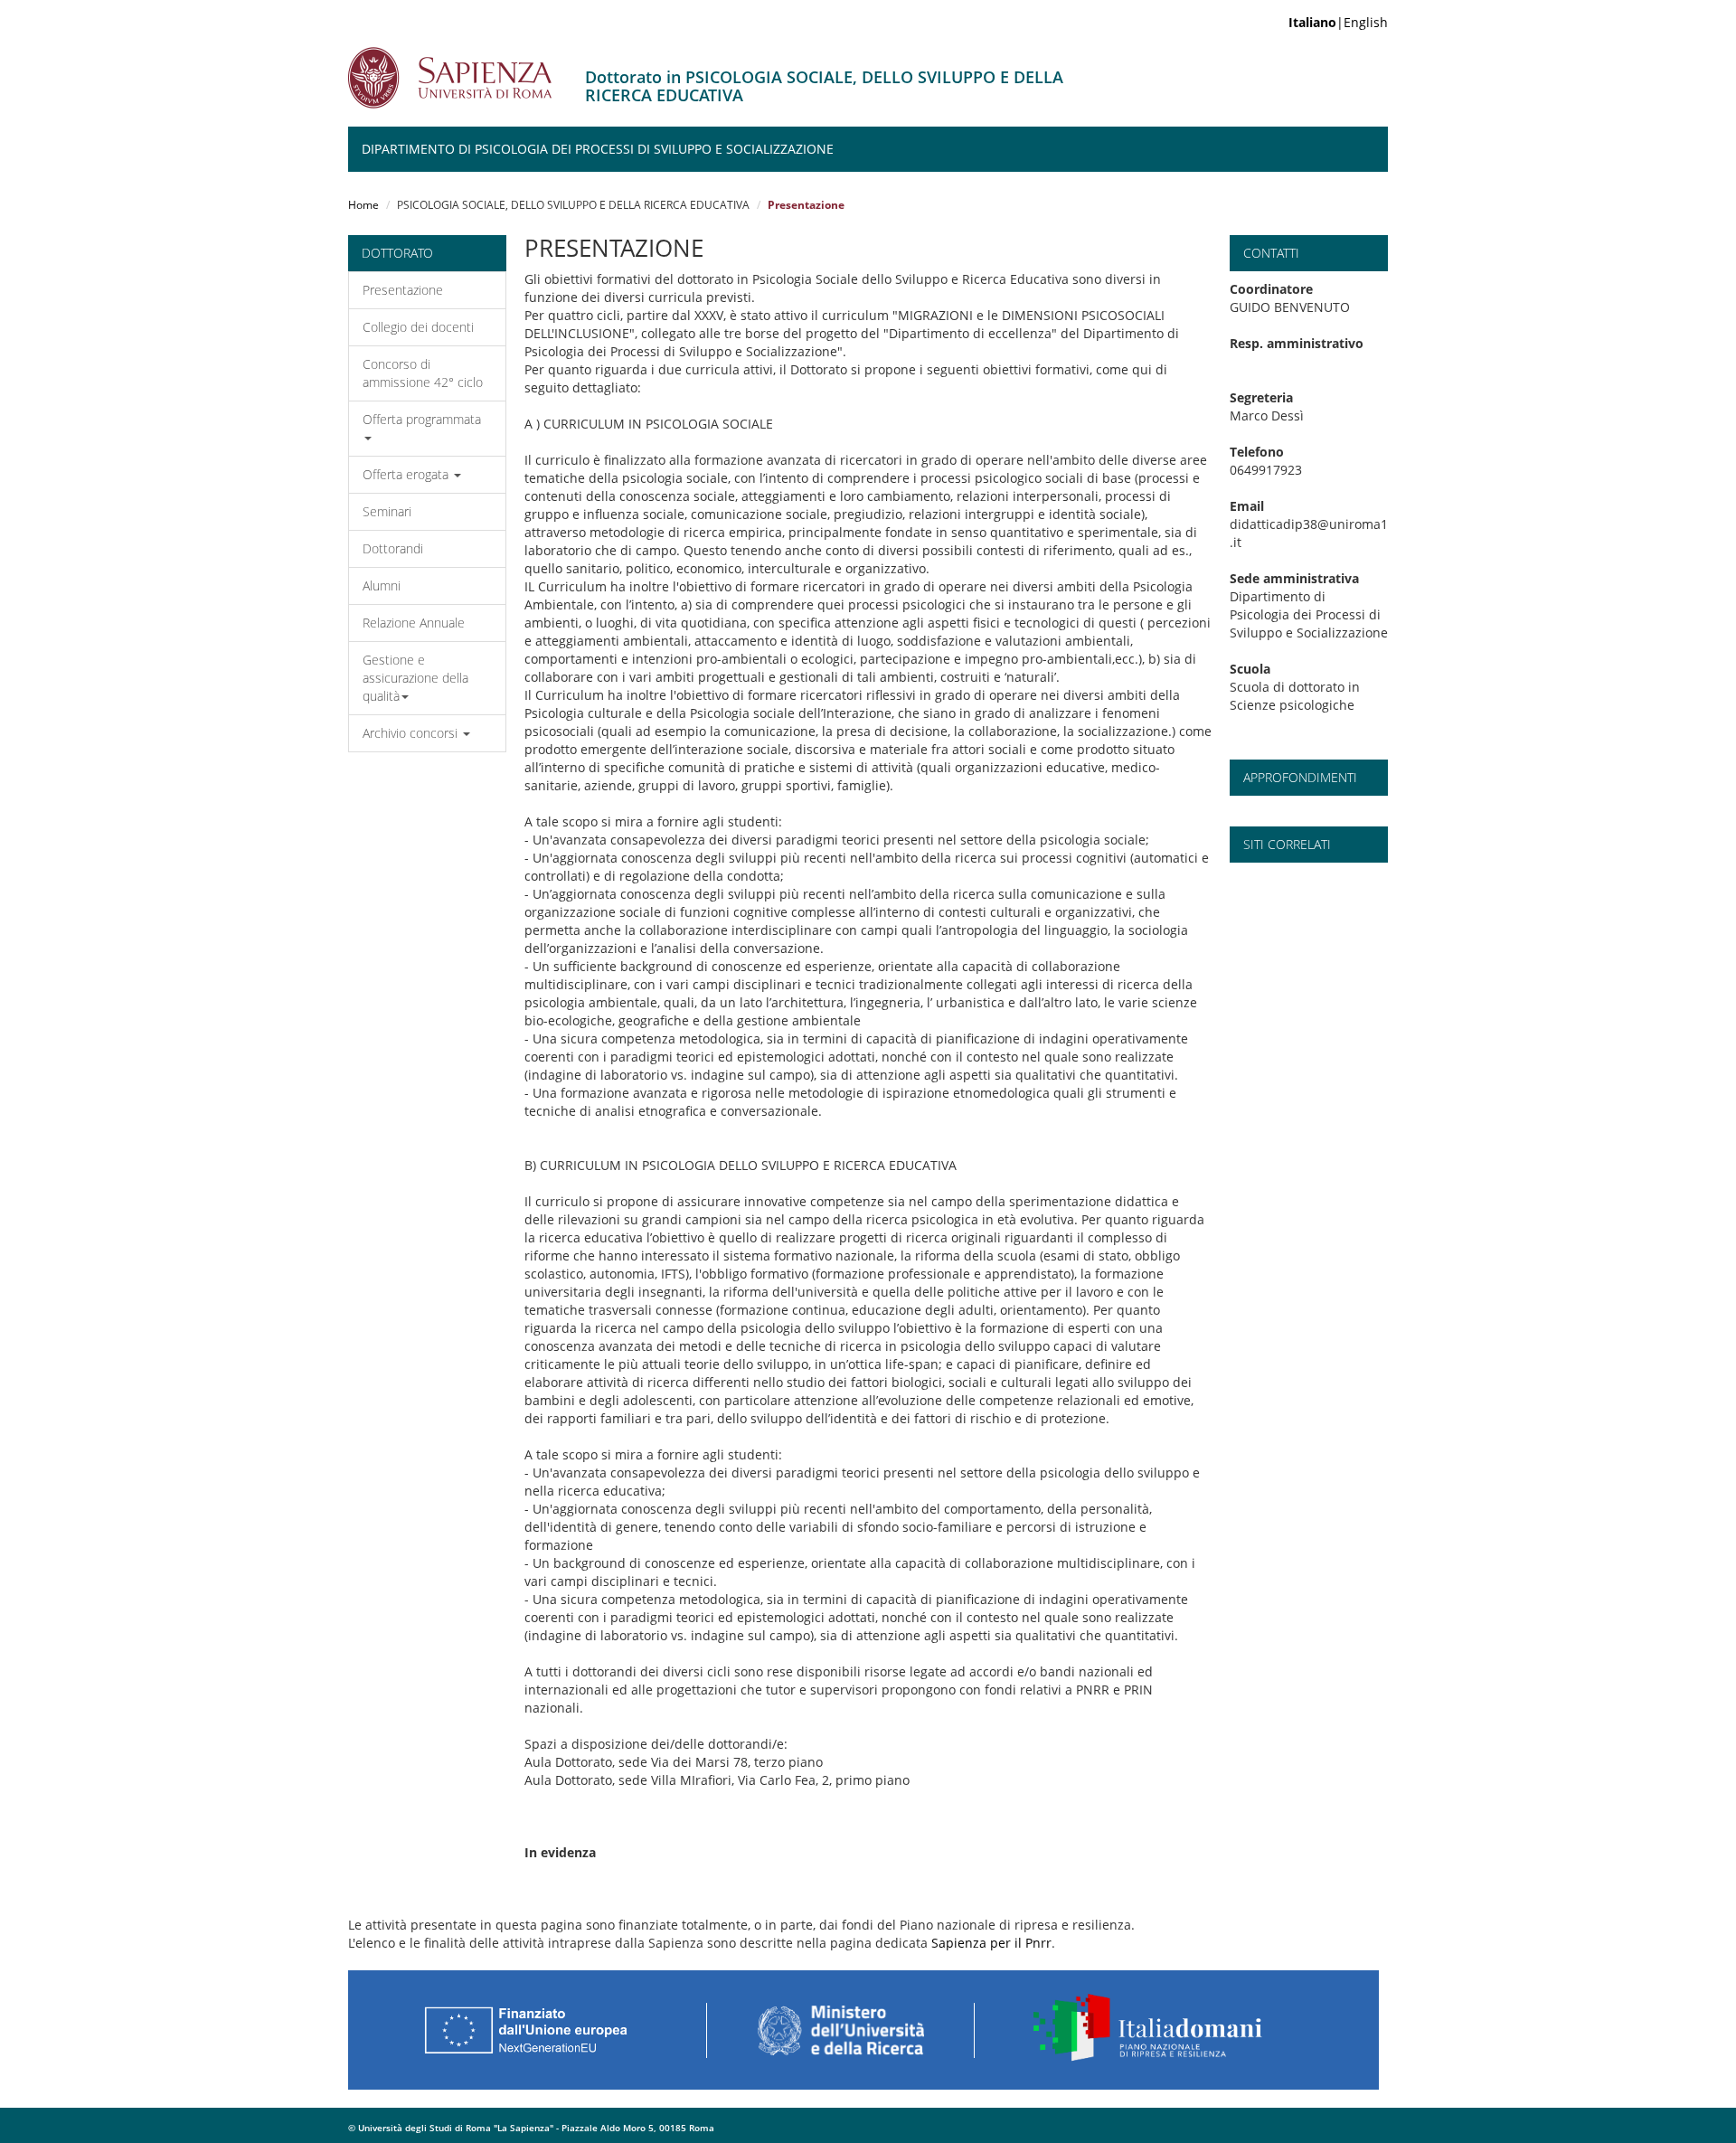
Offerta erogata (407, 474)
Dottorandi (393, 548)
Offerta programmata (422, 419)
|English (1338, 22)
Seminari (387, 511)
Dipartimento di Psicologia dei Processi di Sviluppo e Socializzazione (598, 149)
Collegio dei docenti (418, 327)
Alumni (382, 585)
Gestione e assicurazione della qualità (415, 678)
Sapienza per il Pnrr (991, 1943)
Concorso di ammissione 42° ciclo (423, 373)
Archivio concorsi (412, 733)
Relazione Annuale (414, 623)
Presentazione (403, 290)
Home (363, 205)
